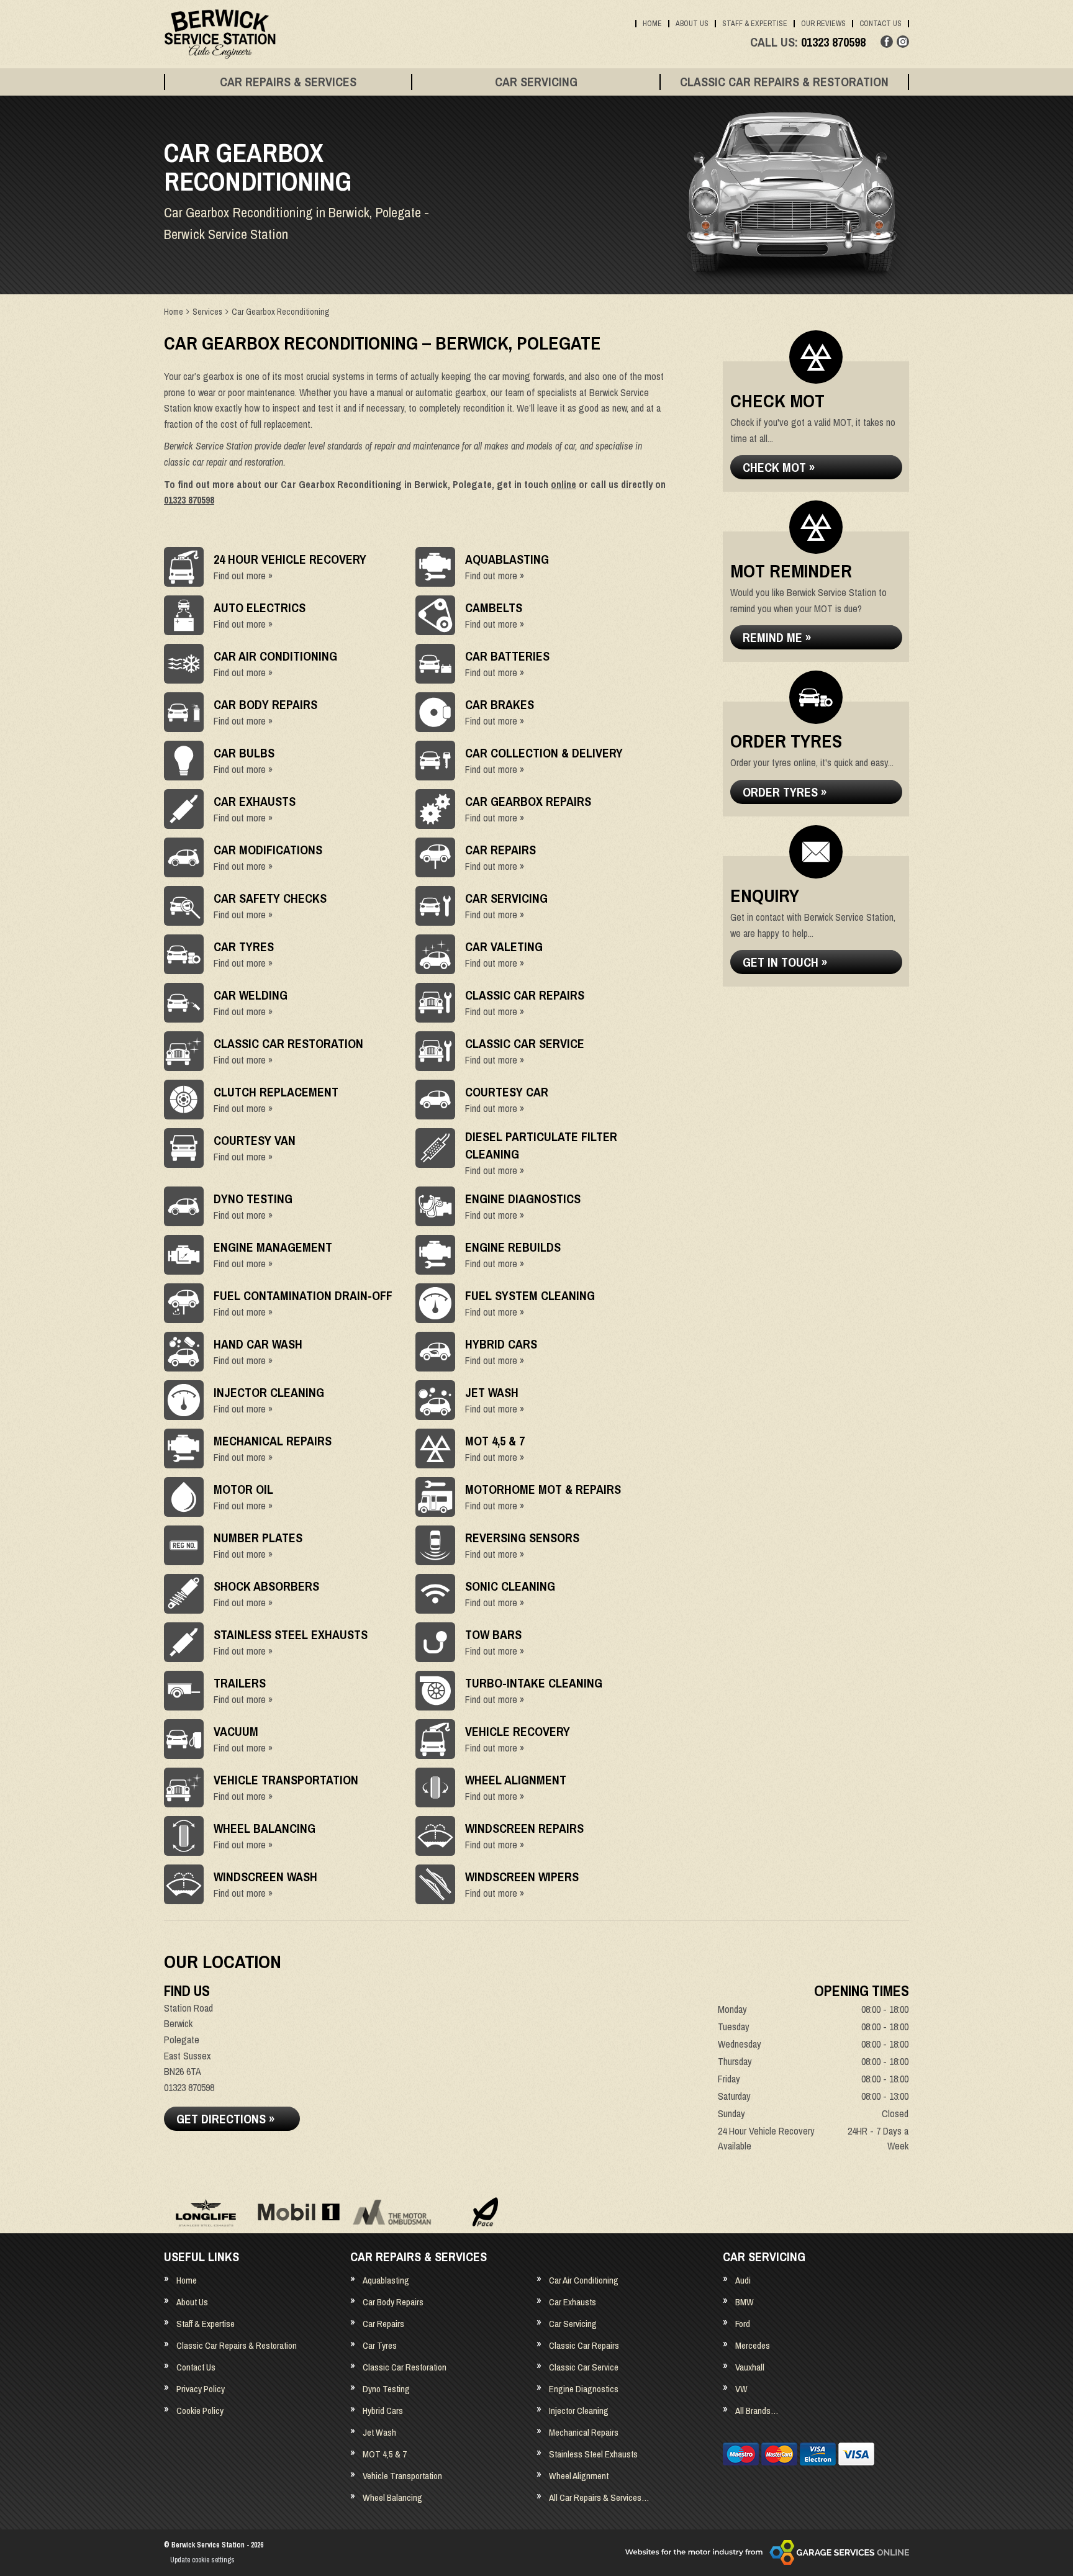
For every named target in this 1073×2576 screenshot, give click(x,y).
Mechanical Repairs (584, 2432)
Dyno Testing (386, 2389)
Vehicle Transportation (402, 2476)
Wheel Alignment (579, 2476)
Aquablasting (386, 2280)
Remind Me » (777, 637)
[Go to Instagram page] (903, 42)
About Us (692, 24)
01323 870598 (808, 42)
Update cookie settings (202, 2560)
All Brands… (757, 2411)
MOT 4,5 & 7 (385, 2454)
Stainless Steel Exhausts (593, 2454)
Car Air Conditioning (584, 2280)
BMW (745, 2302)
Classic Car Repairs (584, 2345)
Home (652, 24)
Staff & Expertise (755, 24)
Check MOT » (779, 467)
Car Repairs (383, 2324)
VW (741, 2389)
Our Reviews (823, 24)
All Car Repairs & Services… (599, 2497)
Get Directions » (225, 2119)
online (564, 484)
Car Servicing (536, 82)
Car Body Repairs (393, 2302)
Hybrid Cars (383, 2411)
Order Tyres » (785, 792)
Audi (743, 2280)
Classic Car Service (584, 2367)
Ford (743, 2324)
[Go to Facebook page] (887, 42)
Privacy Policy (201, 2389)
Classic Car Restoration (405, 2367)
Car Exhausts (573, 2302)
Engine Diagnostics (584, 2389)
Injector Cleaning (579, 2411)
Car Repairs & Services (288, 82)
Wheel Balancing (392, 2497)
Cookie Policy (200, 2411)
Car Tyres (380, 2345)
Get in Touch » (785, 962)
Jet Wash (379, 2432)
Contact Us (881, 24)
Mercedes (753, 2345)
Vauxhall (750, 2367)
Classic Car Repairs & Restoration (784, 82)
